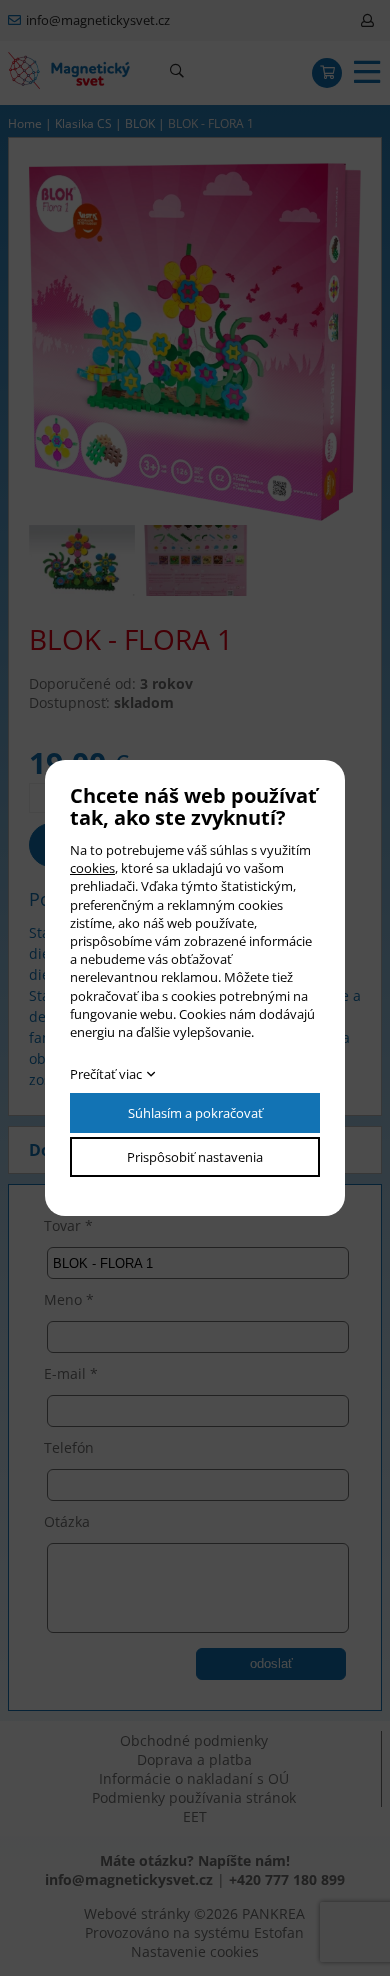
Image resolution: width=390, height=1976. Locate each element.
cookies (92, 868)
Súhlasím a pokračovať (195, 1113)
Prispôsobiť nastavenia (195, 1157)
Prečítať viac (106, 1074)
